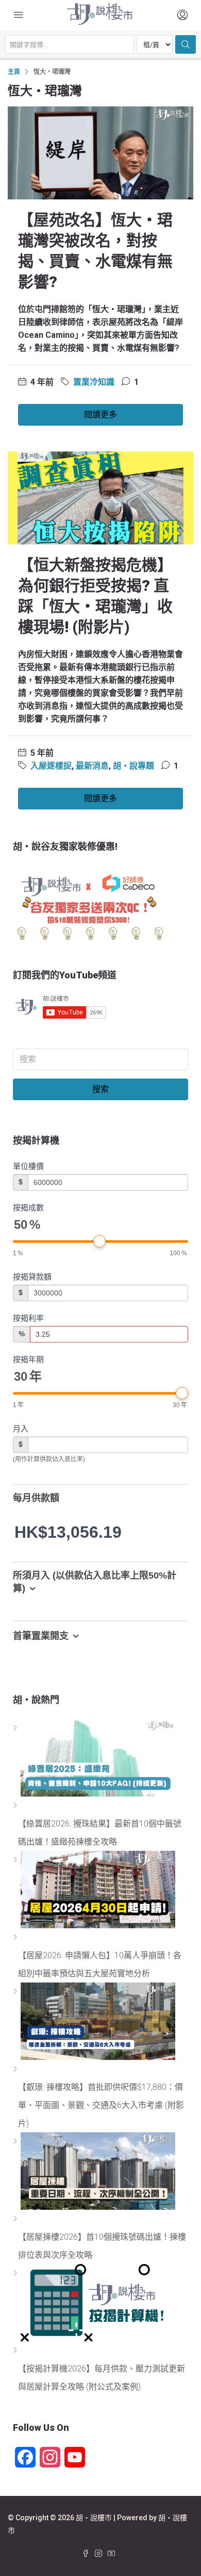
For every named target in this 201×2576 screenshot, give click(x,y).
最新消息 (92, 766)
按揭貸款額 (32, 1277)
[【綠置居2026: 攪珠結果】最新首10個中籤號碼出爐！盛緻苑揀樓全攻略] (17, 1806)
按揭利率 (28, 1318)
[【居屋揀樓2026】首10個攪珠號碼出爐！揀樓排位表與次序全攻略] (17, 2219)
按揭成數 (28, 1207)
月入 (21, 1428)
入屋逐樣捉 (51, 766)
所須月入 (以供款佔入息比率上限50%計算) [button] (95, 1582)
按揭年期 (28, 1359)
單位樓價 (28, 1166)
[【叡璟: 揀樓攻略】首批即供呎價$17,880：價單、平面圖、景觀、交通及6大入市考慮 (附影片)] (17, 2069)
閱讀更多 (100, 415)
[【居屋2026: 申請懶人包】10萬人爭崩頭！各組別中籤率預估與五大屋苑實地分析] (17, 1937)
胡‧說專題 (133, 766)
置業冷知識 (94, 382)
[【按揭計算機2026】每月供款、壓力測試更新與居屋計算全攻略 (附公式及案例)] (17, 2351)
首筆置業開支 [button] (41, 1636)
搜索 (100, 1089)
